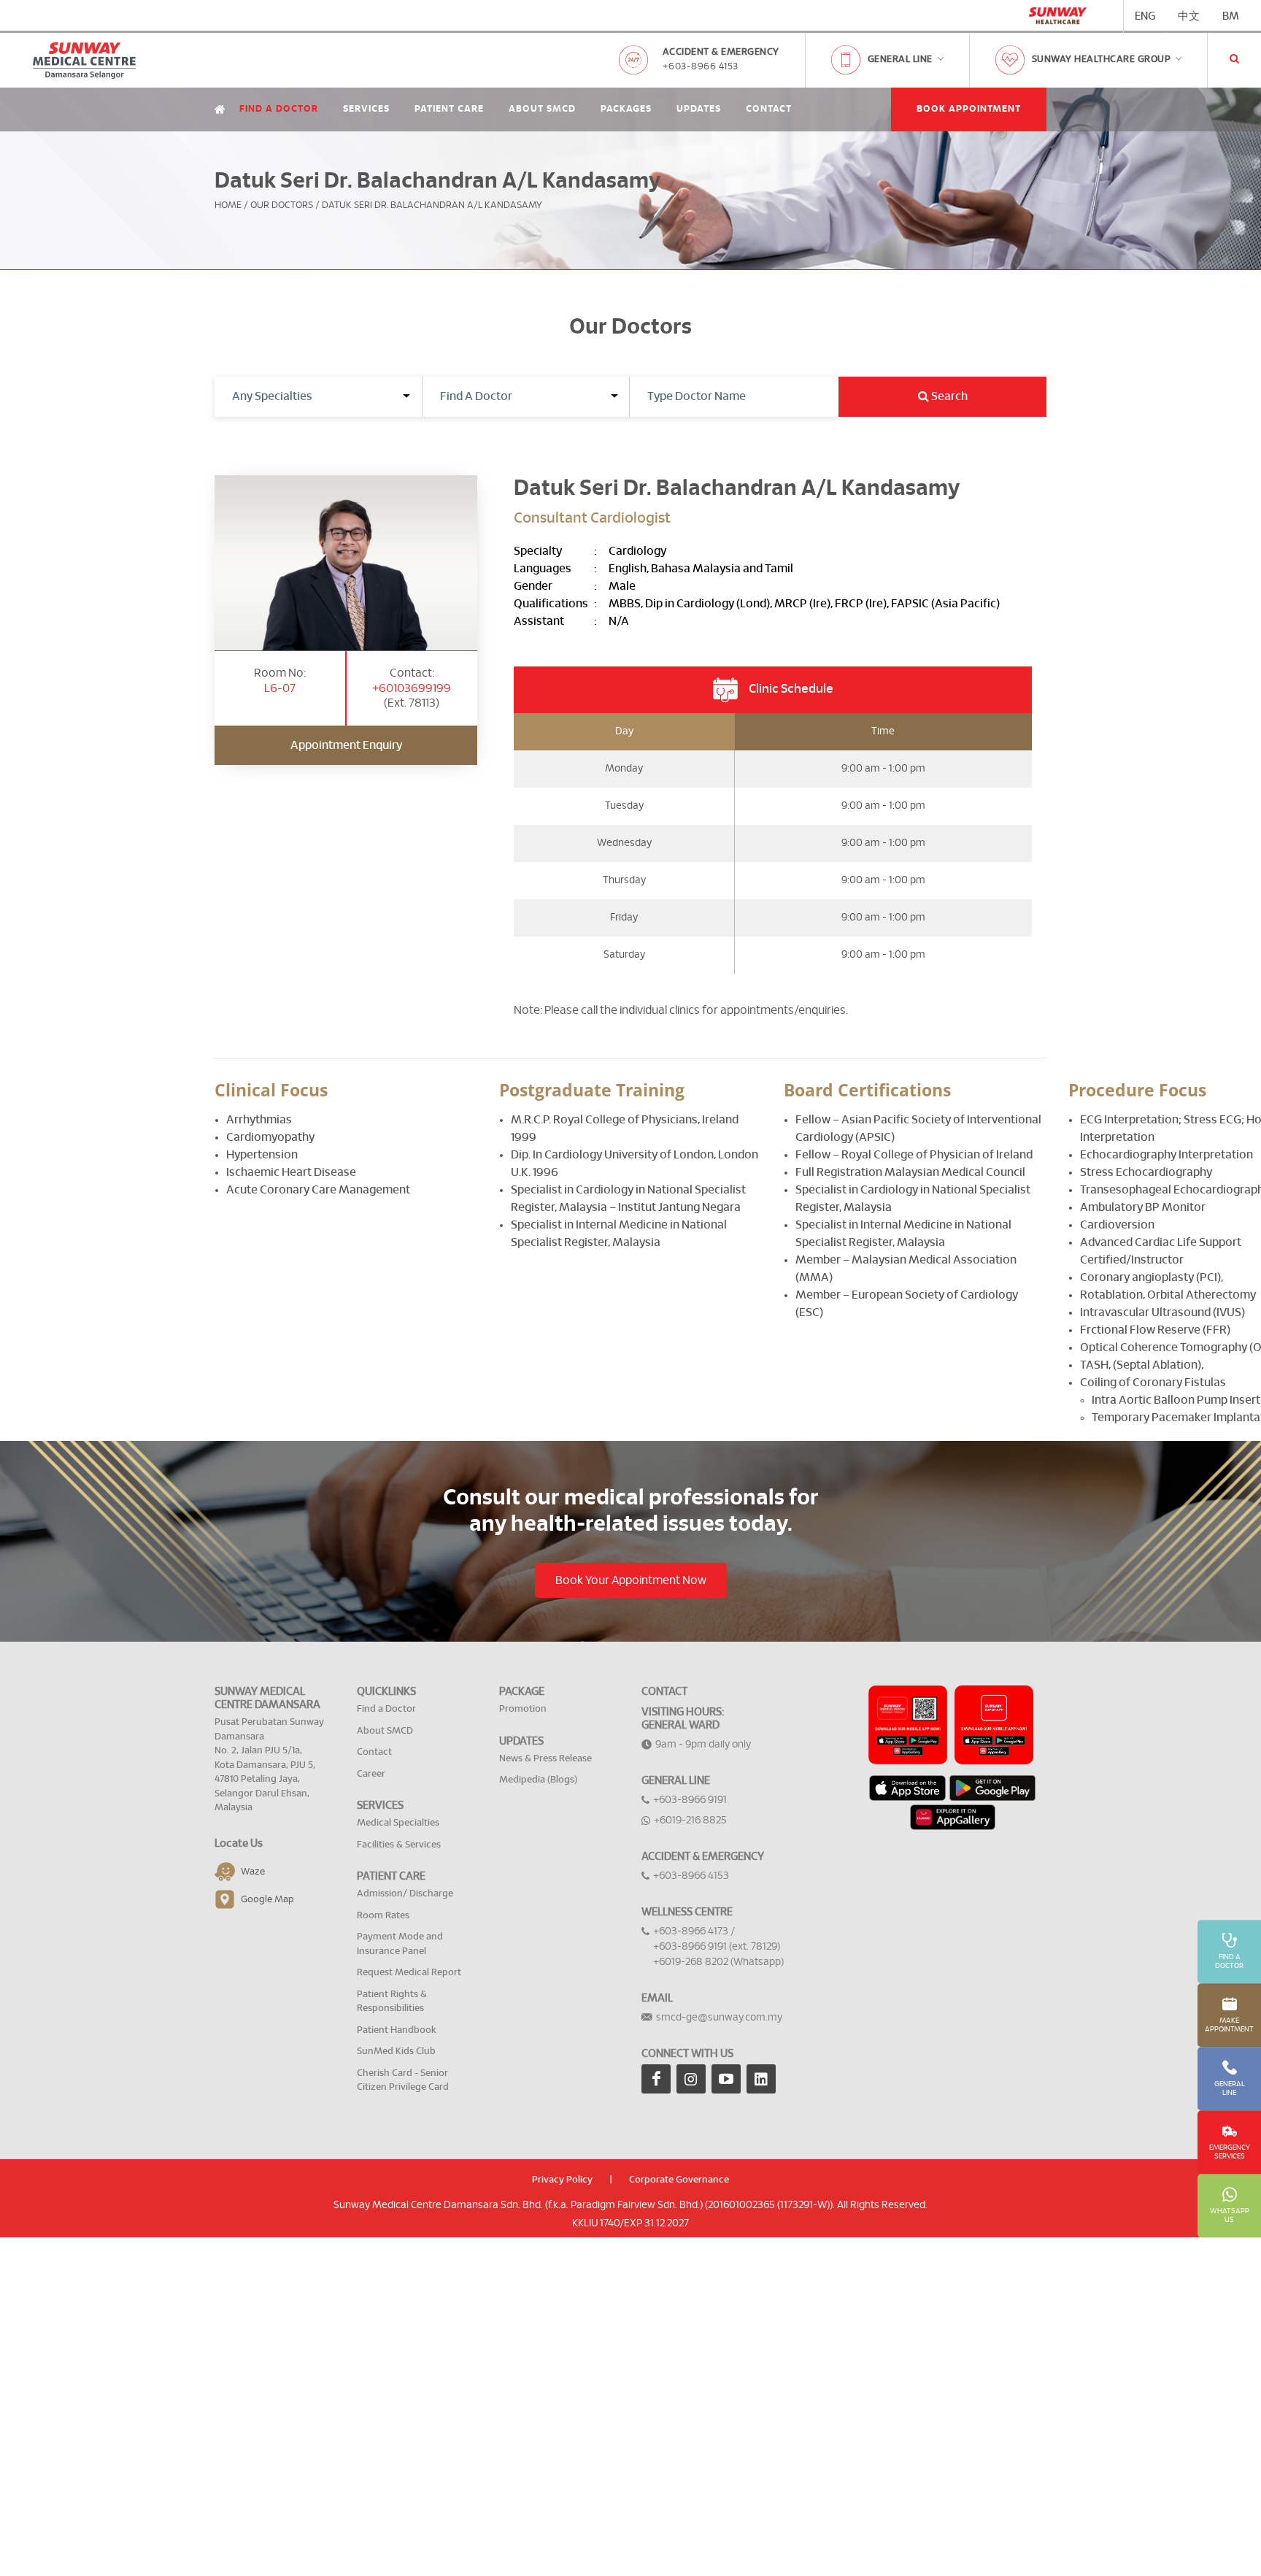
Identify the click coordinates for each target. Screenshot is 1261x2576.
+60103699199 (412, 688)
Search (948, 396)
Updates (699, 109)
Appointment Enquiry (346, 745)
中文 (1189, 16)
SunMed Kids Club (396, 2052)
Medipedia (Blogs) (538, 1780)
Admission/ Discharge (405, 1894)
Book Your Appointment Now (631, 1580)
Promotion (523, 1709)
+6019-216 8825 (690, 1820)
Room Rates (383, 1916)
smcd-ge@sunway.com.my (719, 2018)
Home (228, 205)
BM (1231, 16)
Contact (769, 109)
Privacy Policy (562, 2180)
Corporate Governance (679, 2180)
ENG (1145, 16)
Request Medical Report (409, 1973)
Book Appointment (969, 109)
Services (366, 109)
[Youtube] (726, 2079)
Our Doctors (282, 205)
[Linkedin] (761, 2079)
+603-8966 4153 (701, 67)
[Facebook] (656, 2079)
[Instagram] (691, 2079)
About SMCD (542, 109)
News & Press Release (545, 1759)
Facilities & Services (399, 1845)
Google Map (267, 1899)
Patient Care (449, 109)
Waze (253, 1871)
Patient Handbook (397, 2030)
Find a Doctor (279, 109)
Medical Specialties (398, 1823)
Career (371, 1774)
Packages (626, 109)
